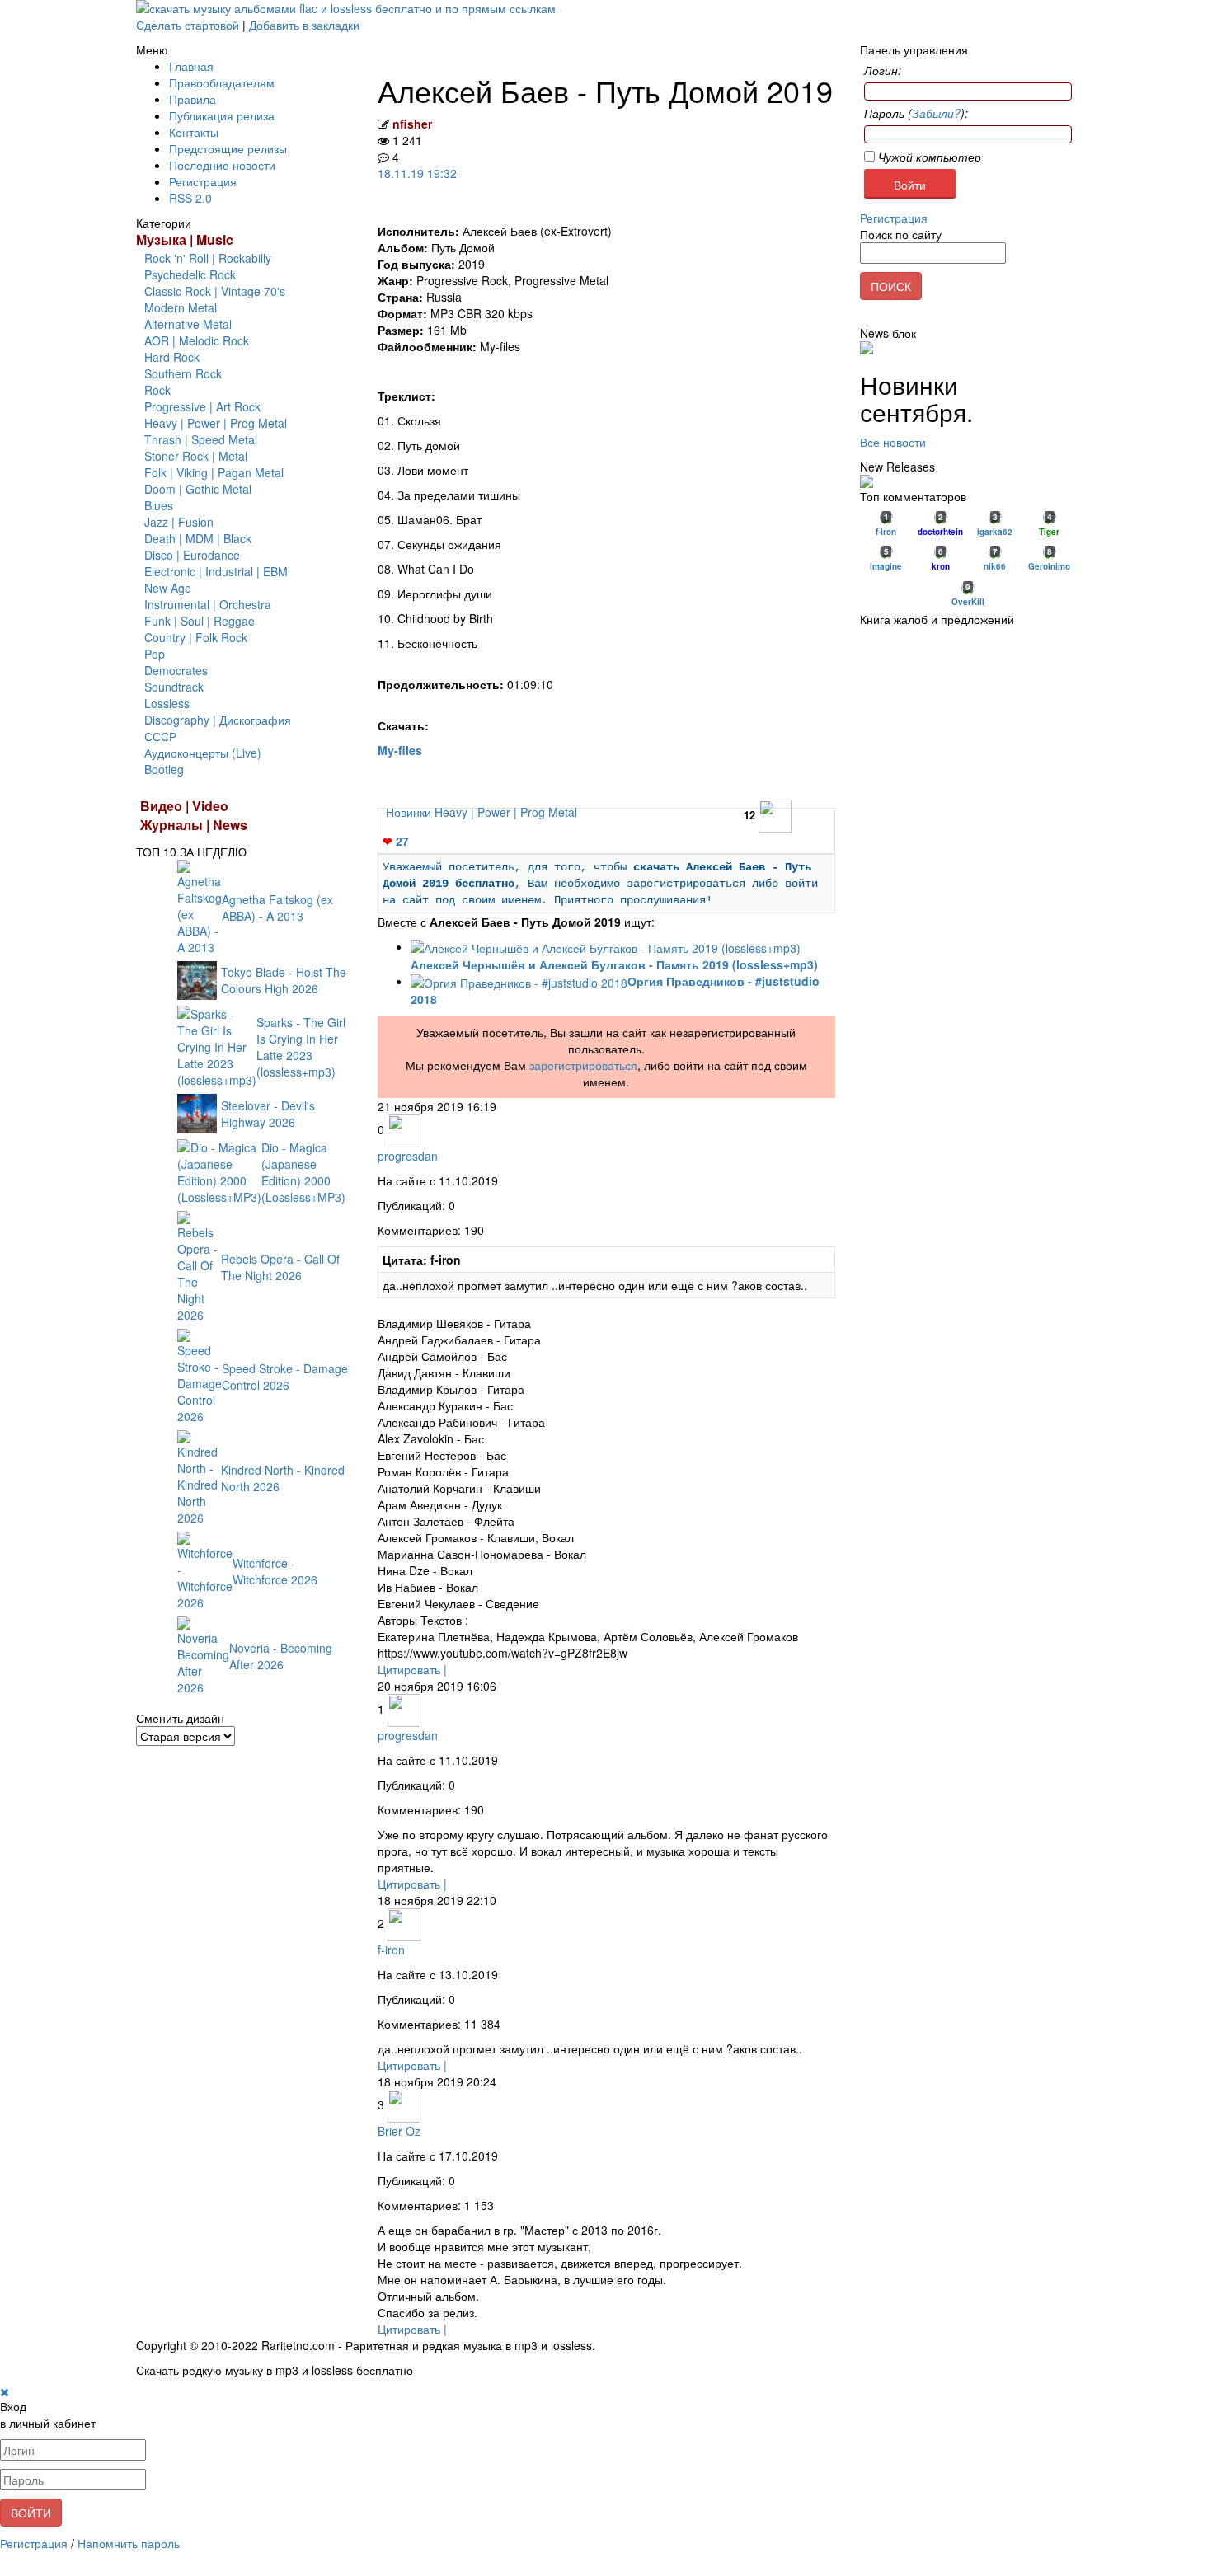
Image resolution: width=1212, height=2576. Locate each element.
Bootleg (164, 769)
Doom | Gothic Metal (198, 489)
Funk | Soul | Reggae (200, 621)
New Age (168, 588)
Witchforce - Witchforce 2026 (275, 1571)
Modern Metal (181, 307)
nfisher (412, 124)
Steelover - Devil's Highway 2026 (268, 1114)
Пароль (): (916, 113)
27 (396, 841)
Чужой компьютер (928, 157)
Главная (191, 66)
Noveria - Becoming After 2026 (281, 1656)
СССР (160, 736)
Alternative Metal (188, 324)
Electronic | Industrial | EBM (216, 571)
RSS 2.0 (190, 198)
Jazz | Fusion (179, 522)
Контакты (194, 132)
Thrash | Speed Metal (201, 439)
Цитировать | (412, 1669)
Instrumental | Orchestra (208, 604)
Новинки (410, 812)
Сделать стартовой (188, 25)
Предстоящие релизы (228, 148)
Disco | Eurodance (192, 555)
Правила (193, 99)
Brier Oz (399, 2131)
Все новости (893, 442)
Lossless (167, 703)
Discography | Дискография (218, 720)
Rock (157, 390)
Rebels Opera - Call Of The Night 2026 (280, 1267)
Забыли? (936, 113)
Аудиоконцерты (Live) (203, 753)
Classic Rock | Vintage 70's (215, 291)
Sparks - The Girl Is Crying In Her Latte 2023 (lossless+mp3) (301, 1047)
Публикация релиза (222, 115)
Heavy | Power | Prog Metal (216, 423)
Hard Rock (172, 357)
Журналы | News (194, 825)
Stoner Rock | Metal (196, 456)
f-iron (391, 1950)
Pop (155, 654)
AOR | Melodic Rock (197, 340)
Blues (159, 505)
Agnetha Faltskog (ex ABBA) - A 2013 (277, 908)
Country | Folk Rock (196, 637)
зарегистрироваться (583, 1065)
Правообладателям (222, 82)
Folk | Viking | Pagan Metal (214, 472)
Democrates (176, 670)
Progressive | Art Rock (202, 406)
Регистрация (203, 181)
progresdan (408, 1156)
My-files (400, 750)
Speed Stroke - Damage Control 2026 (285, 1377)
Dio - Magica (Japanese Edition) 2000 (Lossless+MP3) (303, 1172)
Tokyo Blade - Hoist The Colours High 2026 (284, 980)
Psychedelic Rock (190, 274)
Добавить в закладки (304, 25)
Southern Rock (183, 373)
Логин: (883, 70)
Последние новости (222, 165)
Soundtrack (174, 687)
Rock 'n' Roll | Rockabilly (208, 258)
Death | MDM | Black (198, 538)
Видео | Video (184, 806)
